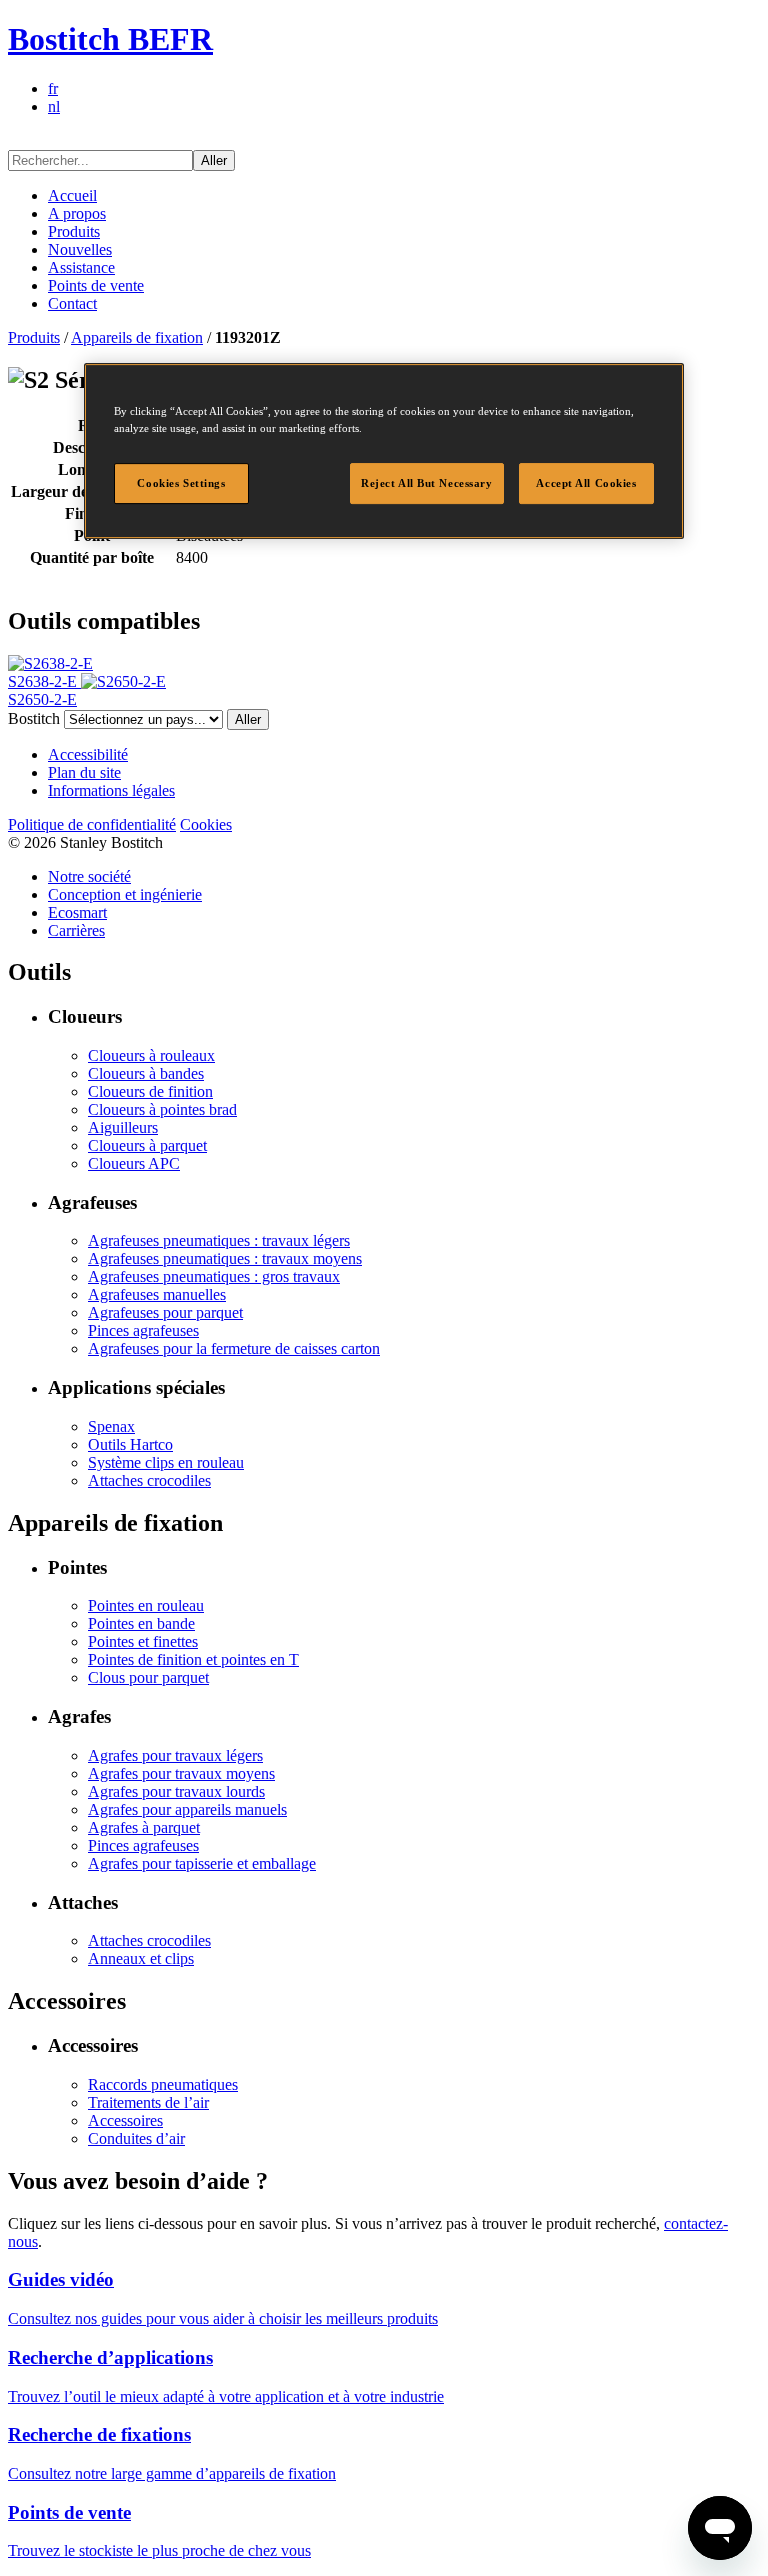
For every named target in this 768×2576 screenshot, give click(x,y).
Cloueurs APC (134, 1163)
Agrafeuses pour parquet (165, 1312)
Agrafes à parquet (144, 1827)
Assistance (81, 267)
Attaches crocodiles (149, 1480)
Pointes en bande (141, 1623)
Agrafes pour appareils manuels (187, 1809)
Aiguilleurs (123, 1127)
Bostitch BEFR (110, 39)
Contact (72, 303)
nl (54, 106)
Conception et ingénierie (125, 894)
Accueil (72, 195)
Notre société (89, 876)
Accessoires (125, 2120)
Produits (74, 231)
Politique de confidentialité (92, 824)
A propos (77, 213)
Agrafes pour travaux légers (175, 1755)
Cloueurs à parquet (147, 1145)
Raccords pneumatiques (163, 2084)
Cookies (206, 824)
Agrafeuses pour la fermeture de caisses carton (234, 1348)
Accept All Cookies (586, 483)
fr (53, 88)
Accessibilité (88, 754)
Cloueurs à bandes (146, 1073)
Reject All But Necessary (427, 483)
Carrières (76, 930)
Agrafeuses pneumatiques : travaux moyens (225, 1258)
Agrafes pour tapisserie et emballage (202, 1863)
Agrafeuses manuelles (157, 1294)
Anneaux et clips (141, 1958)
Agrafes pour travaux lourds (176, 1791)
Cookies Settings (181, 483)
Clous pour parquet (148, 1677)
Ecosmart (77, 912)
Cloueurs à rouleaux (151, 1055)
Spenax (111, 1426)
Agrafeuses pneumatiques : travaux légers (219, 1240)
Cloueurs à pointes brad (162, 1109)
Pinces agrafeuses (143, 1330)
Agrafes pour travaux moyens (181, 1773)
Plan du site (84, 772)
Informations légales (111, 790)
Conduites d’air (136, 2138)
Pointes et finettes (143, 1641)
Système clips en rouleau (166, 1462)
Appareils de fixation (137, 337)
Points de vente (96, 285)
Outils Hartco (130, 1444)
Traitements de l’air (148, 2102)
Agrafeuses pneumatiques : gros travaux (214, 1276)
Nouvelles (80, 249)
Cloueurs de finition (150, 1091)
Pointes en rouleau (146, 1605)
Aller (214, 160)
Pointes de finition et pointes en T (193, 1659)
